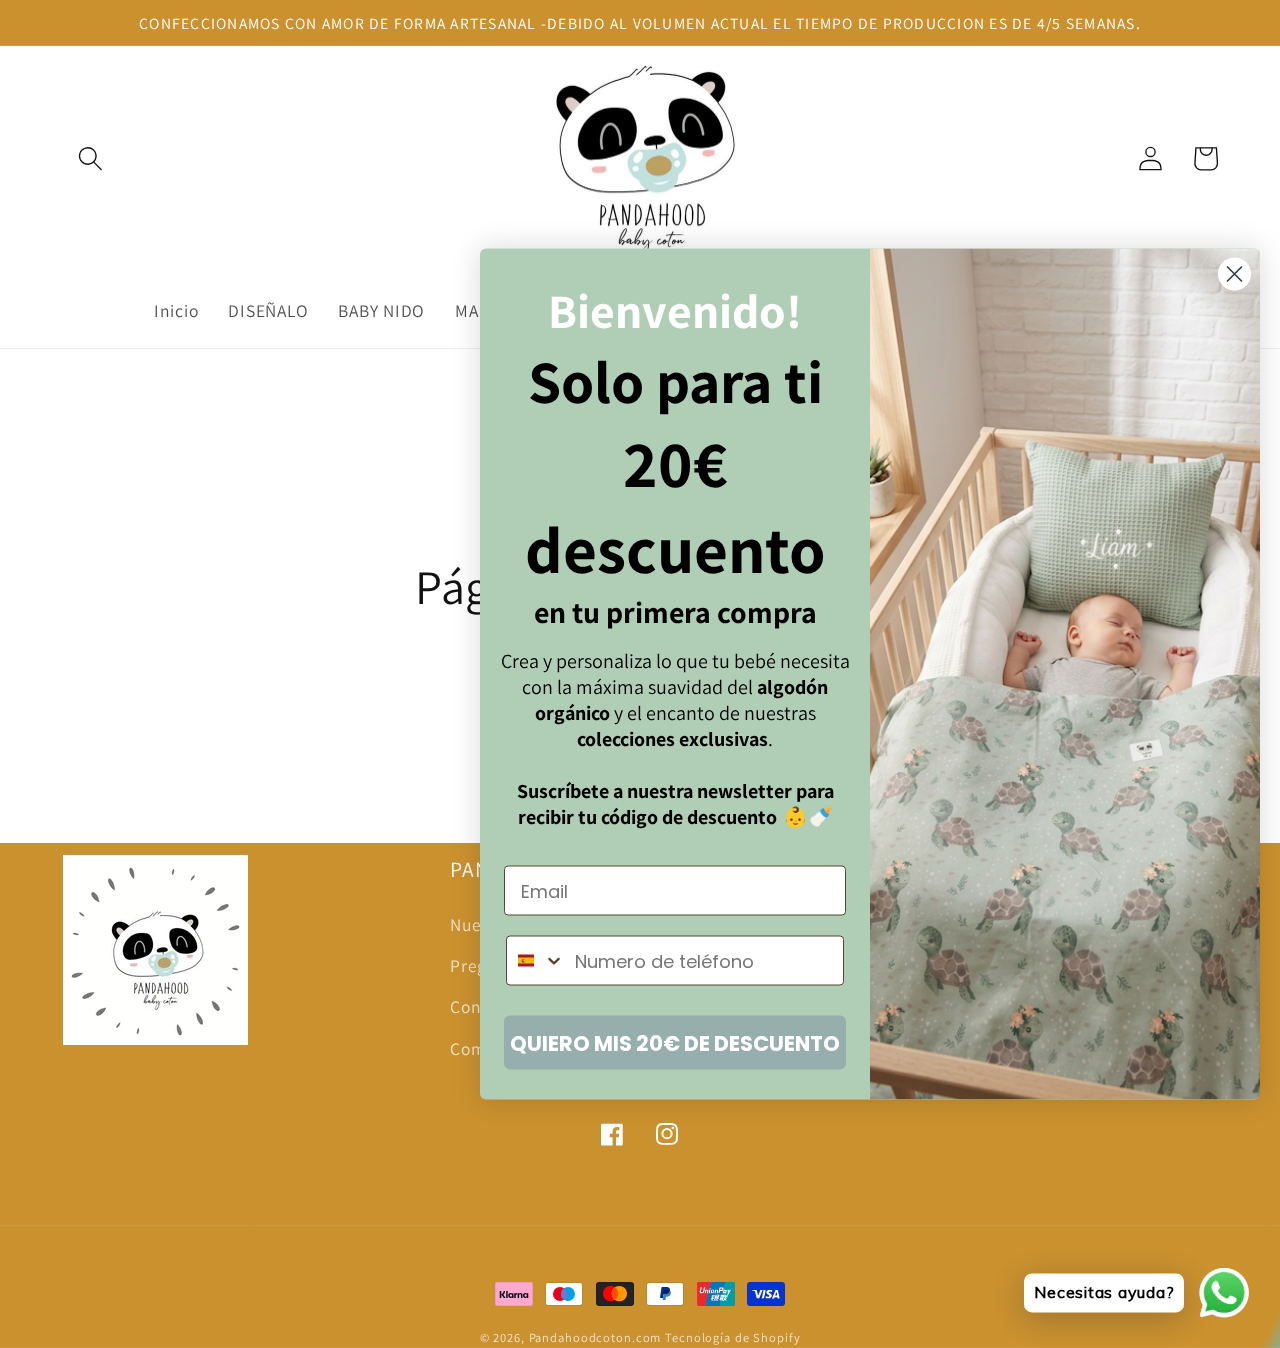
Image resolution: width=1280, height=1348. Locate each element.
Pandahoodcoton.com (595, 1337)
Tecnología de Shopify (732, 1337)
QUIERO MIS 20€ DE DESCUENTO (675, 1042)
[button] (90, 158)
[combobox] (536, 961)
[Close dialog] (1234, 274)
